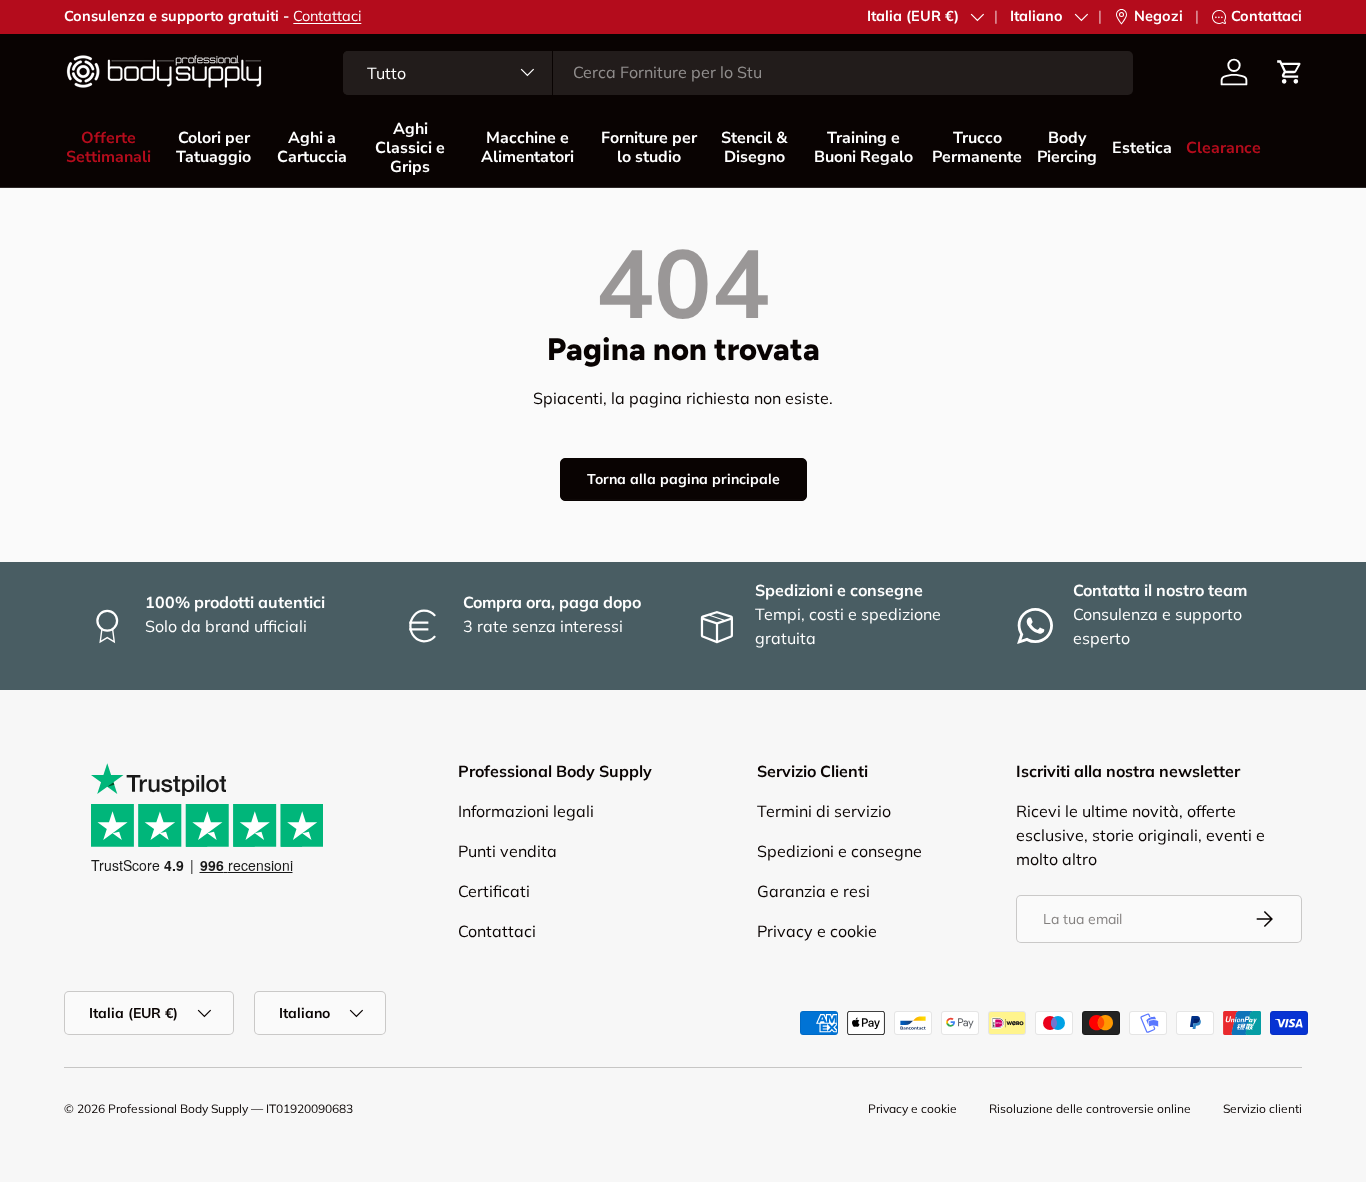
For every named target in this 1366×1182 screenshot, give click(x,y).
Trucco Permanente (977, 147)
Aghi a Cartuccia (312, 147)
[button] (1290, 72)
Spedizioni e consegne (839, 851)
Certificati (494, 891)
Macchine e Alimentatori (527, 147)
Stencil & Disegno (754, 147)
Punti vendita (507, 851)
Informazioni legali (526, 811)
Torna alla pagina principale (683, 479)
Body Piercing (1067, 147)
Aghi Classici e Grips (410, 148)
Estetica (1142, 148)
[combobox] (738, 72)
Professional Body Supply (178, 1108)
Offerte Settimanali (108, 147)
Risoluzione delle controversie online (1090, 1108)
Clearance (1223, 148)
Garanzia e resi (813, 891)
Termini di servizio (824, 811)
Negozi (1158, 16)
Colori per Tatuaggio (213, 147)
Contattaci (327, 16)
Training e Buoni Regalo (863, 147)
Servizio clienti (1262, 1108)
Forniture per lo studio (649, 147)
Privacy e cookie (817, 931)
